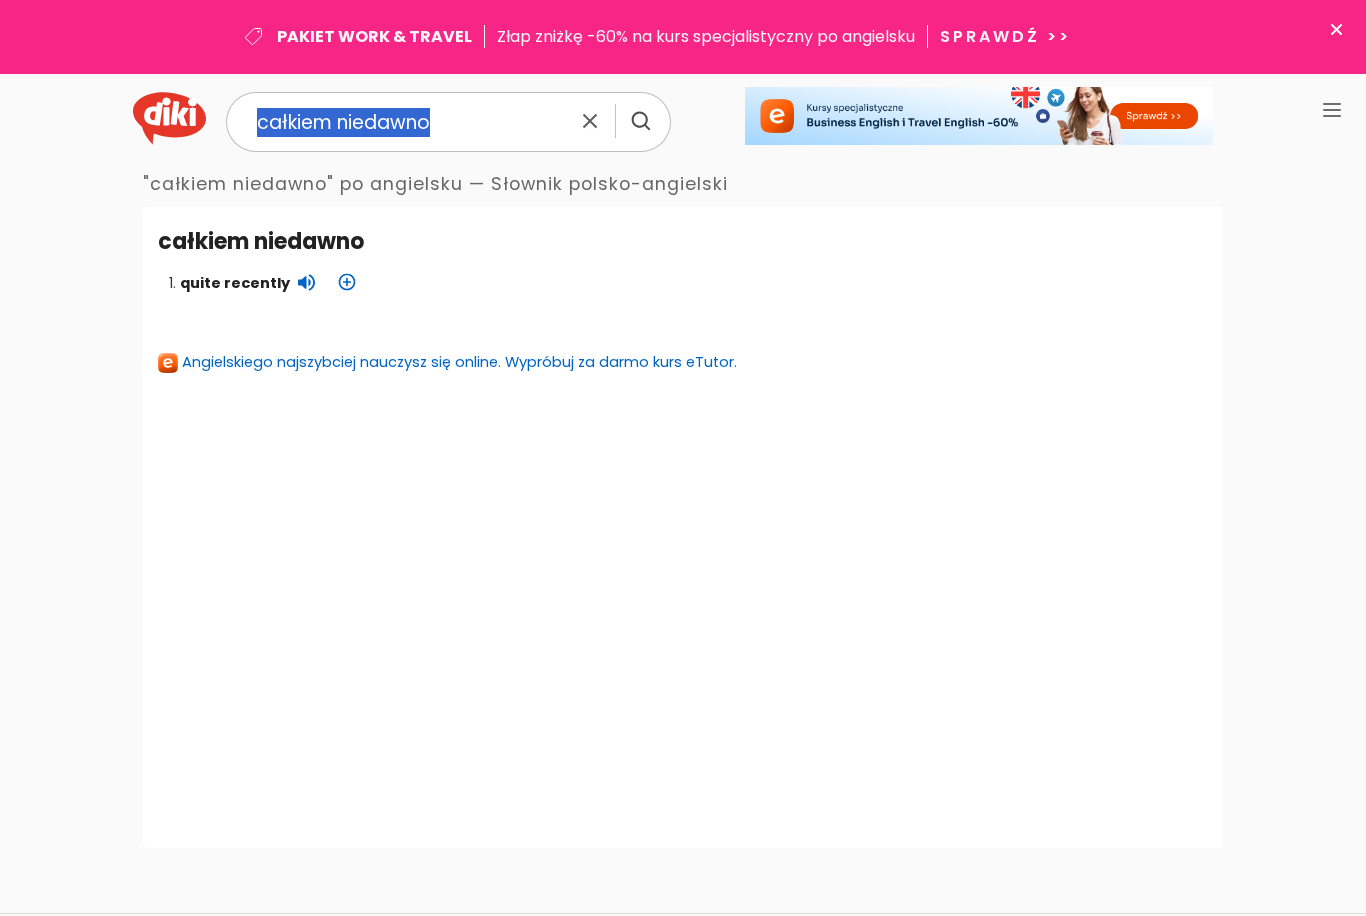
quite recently (235, 283)
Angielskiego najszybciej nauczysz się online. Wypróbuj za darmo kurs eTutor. (459, 362)
